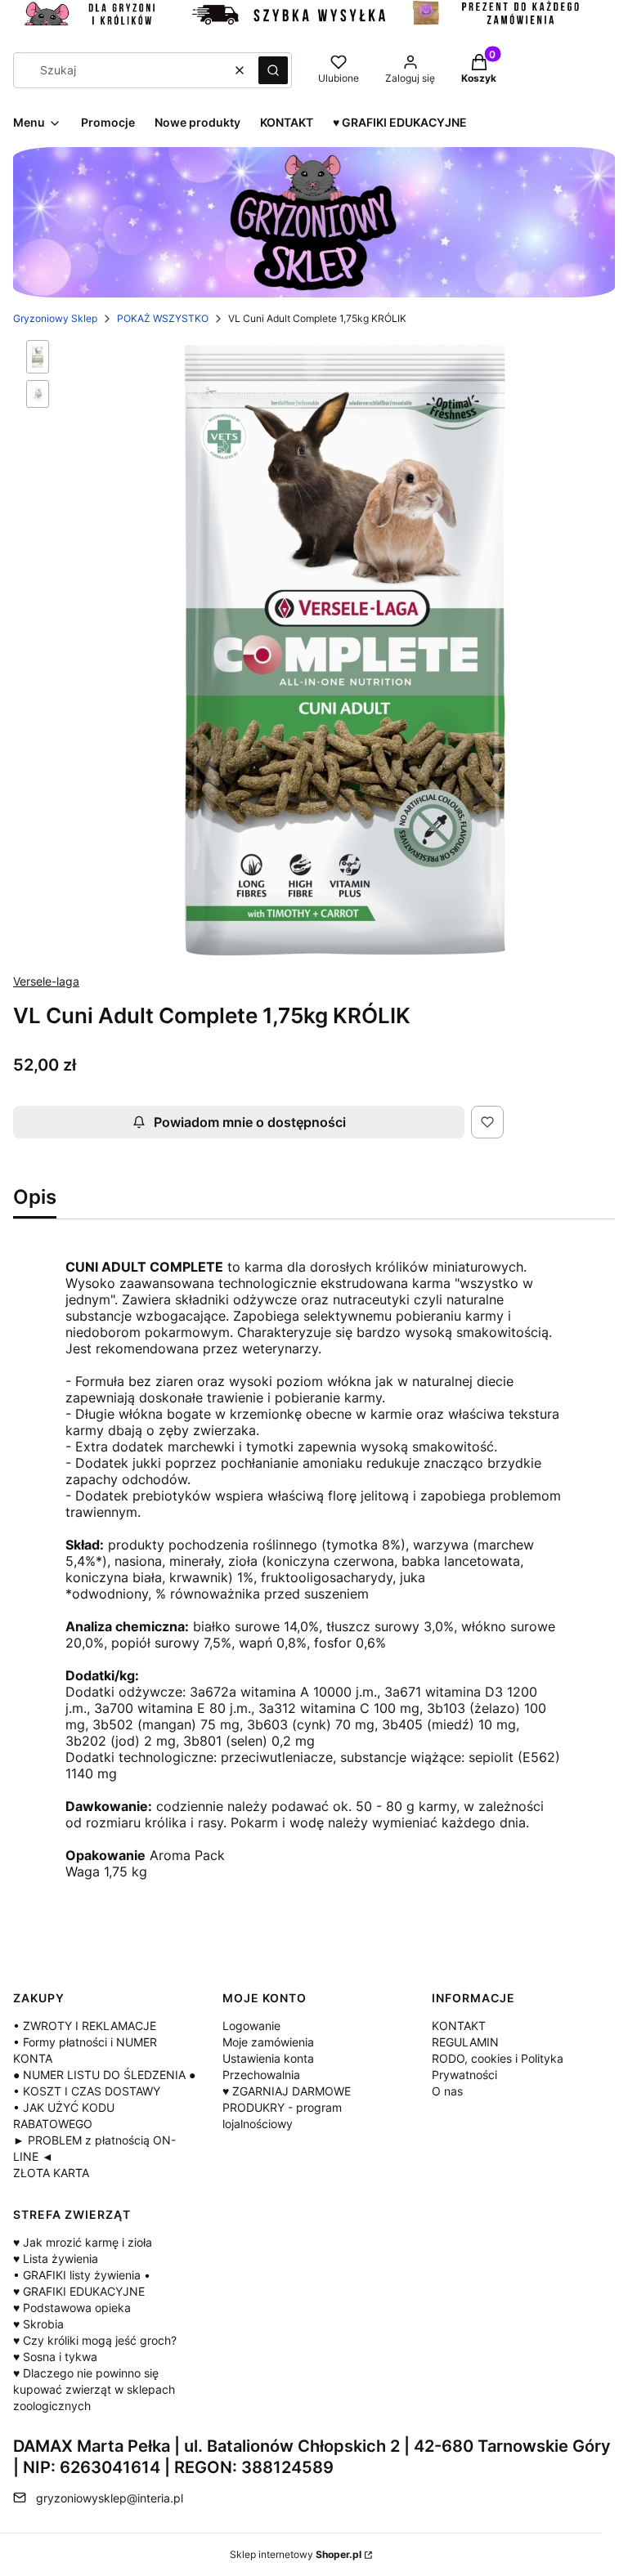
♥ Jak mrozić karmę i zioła (83, 2242)
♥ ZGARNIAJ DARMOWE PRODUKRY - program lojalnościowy (287, 2107)
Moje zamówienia (268, 2042)
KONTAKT (459, 2026)
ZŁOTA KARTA (51, 2173)
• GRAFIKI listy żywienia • (82, 2275)
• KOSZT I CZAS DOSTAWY (87, 2091)
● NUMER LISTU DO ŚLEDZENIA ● (104, 2075)
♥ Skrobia (38, 2324)
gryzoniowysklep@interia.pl (110, 2498)
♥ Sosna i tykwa (55, 2357)
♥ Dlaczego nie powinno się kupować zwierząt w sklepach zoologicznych (94, 2389)
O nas (447, 2091)
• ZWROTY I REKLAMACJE (85, 2026)
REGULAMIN (465, 2042)
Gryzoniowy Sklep (55, 318)
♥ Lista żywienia (56, 2258)
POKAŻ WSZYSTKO (163, 318)
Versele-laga (46, 981)
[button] (273, 70)
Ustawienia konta (268, 2058)
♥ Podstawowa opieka (72, 2308)
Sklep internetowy (296, 2554)
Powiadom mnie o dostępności (250, 1122)
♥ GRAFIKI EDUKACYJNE (79, 2291)
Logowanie (251, 2026)
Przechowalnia (261, 2075)
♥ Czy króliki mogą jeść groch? (95, 2340)
